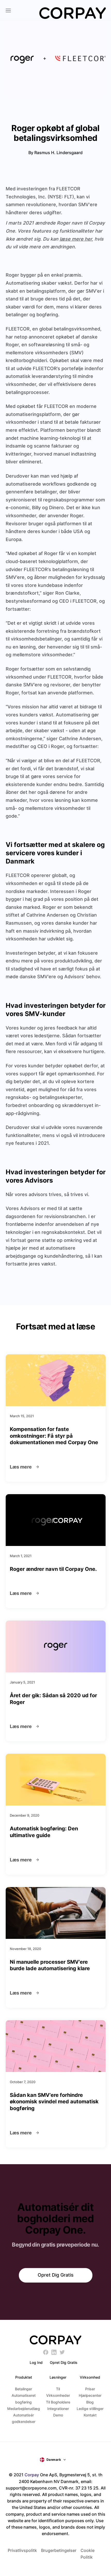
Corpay (32, 2475)
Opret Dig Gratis (56, 2275)
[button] (56, 2460)
